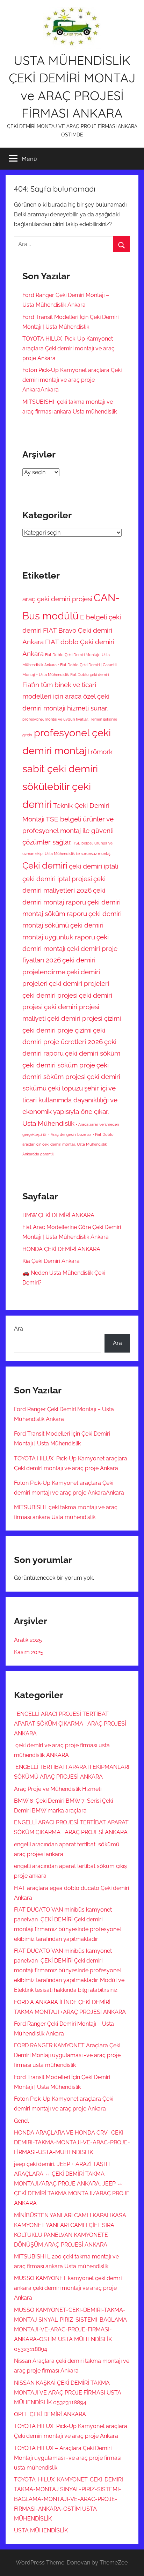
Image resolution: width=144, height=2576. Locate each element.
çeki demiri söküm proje (59, 1065)
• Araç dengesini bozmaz (70, 1134)
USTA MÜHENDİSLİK (41, 2530)
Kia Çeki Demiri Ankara (51, 1261)
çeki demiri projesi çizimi (84, 1018)
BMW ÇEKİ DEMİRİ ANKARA (58, 1215)
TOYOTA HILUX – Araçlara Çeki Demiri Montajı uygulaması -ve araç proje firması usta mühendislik (68, 2458)
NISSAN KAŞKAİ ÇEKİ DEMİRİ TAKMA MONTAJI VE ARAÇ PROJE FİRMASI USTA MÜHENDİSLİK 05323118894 (68, 2393)
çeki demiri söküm (93, 1053)
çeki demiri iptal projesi (57, 879)
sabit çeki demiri (60, 769)
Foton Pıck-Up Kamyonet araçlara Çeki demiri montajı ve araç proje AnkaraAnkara (72, 380)
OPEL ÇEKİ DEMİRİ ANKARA (50, 2414)
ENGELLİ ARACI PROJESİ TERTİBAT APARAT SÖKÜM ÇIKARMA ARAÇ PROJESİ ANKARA (70, 1724)
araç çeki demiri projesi (57, 599)
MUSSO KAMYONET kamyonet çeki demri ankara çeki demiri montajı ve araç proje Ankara (68, 2288)
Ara (19, 1329)
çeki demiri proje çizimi (57, 1030)
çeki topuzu (65, 1088)
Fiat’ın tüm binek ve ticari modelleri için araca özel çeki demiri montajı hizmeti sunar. (66, 696)
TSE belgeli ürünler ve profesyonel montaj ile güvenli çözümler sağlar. (68, 831)
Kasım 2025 (29, 1652)
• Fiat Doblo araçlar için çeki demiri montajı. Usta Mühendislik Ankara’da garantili (68, 1144)
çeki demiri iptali (93, 866)
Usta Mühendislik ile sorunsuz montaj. (78, 854)
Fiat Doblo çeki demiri (89, 675)
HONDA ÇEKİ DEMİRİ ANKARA (61, 1249)
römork (102, 752)
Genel (21, 2121)
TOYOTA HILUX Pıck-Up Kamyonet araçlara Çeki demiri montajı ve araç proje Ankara (69, 348)
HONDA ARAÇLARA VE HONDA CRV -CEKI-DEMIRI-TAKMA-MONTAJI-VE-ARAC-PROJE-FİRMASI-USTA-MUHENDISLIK (72, 2142)
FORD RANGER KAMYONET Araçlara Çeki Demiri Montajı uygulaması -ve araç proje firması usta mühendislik (67, 2055)
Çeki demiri (45, 866)
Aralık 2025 (28, 1640)
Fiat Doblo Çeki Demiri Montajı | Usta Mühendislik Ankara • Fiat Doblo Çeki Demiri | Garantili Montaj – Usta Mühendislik (70, 665)
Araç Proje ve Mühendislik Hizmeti (58, 1789)
